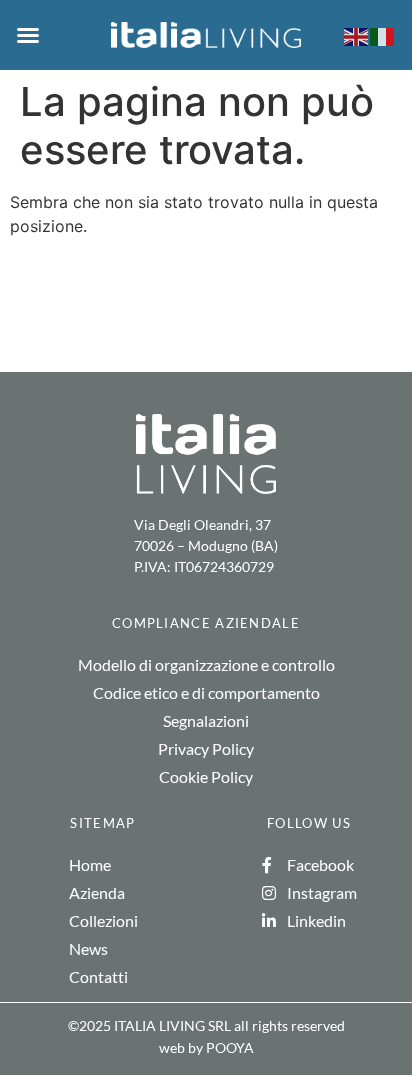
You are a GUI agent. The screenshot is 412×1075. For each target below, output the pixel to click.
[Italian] (383, 35)
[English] (357, 35)
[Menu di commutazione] (28, 35)
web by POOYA (206, 1047)
